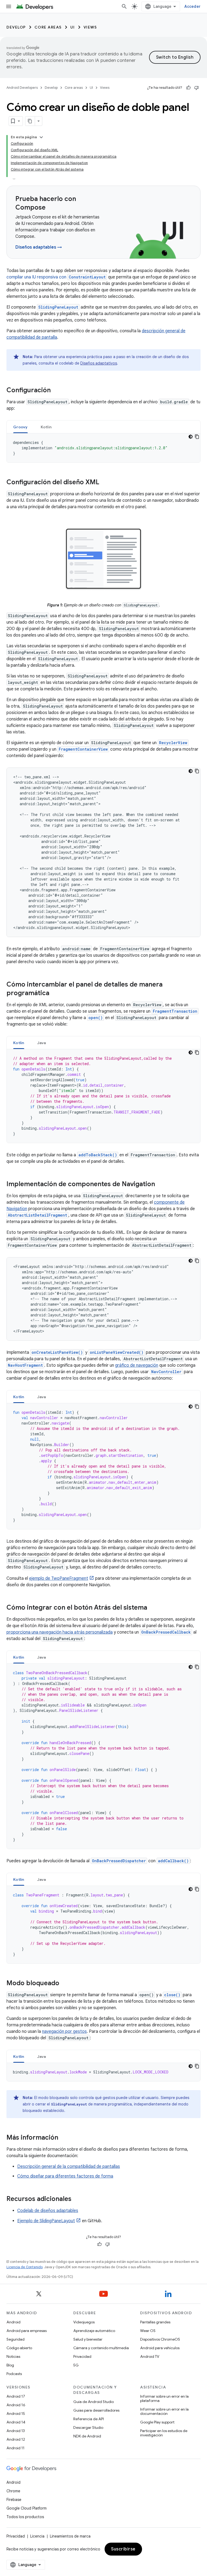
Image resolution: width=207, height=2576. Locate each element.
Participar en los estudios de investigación (164, 2433)
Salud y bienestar (88, 2339)
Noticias (13, 2356)
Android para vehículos (160, 2348)
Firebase (14, 2500)
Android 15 (16, 2414)
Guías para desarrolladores (96, 2410)
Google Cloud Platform (27, 2508)
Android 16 (16, 2405)
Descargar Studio (88, 2427)
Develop (16, 27)
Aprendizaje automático (94, 2331)
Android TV (150, 2356)
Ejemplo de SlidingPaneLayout (46, 2221)
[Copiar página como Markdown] (30, 121)
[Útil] (188, 88)
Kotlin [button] (46, 427)
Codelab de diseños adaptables (48, 2211)
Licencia (37, 2536)
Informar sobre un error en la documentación (164, 2411)
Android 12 (16, 2439)
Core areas (48, 27)
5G (76, 2365)
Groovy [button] (20, 427)
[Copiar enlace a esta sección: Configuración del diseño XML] (105, 483)
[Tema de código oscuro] (191, 437)
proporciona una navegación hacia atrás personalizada (60, 1632)
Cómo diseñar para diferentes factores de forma (65, 2176)
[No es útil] (196, 88)
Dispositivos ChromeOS (160, 2339)
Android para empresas (27, 2331)
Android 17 (16, 2396)
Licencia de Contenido (25, 2267)
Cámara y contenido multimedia (101, 2348)
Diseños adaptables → (39, 247)
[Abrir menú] (9, 6)
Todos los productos (25, 2517)
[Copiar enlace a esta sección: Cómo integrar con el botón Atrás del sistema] (153, 1608)
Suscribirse (123, 2549)
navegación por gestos (64, 2031)
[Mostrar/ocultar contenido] (41, 137)
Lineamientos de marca (70, 2536)
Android (13, 2322)
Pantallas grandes (155, 2322)
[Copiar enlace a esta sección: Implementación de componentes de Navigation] (160, 1185)
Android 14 (16, 2422)
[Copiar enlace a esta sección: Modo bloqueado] (65, 1984)
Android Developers (22, 88)
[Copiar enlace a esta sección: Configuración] (56, 391)
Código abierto (19, 2348)
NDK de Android (87, 2436)
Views (90, 27)
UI (73, 27)
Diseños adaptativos (99, 363)
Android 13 (16, 2431)
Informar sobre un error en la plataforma (164, 2398)
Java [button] (42, 1043)
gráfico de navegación (137, 1365)
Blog (10, 2365)
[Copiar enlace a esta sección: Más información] (64, 2138)
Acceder (192, 6)
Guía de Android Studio (94, 2402)
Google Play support (157, 2422)
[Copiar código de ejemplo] (197, 437)
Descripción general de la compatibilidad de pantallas (69, 2167)
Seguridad (15, 2339)
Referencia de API (89, 2419)
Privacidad (82, 2356)
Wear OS (148, 2331)
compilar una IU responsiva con (56, 277)
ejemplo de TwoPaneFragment (59, 1578)
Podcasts (14, 2374)
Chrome (13, 2491)
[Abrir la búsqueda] (124, 6)
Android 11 (15, 2448)
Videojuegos (84, 2322)
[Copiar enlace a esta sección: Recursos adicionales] (77, 2199)
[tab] (20, 427)
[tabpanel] (103, 448)
